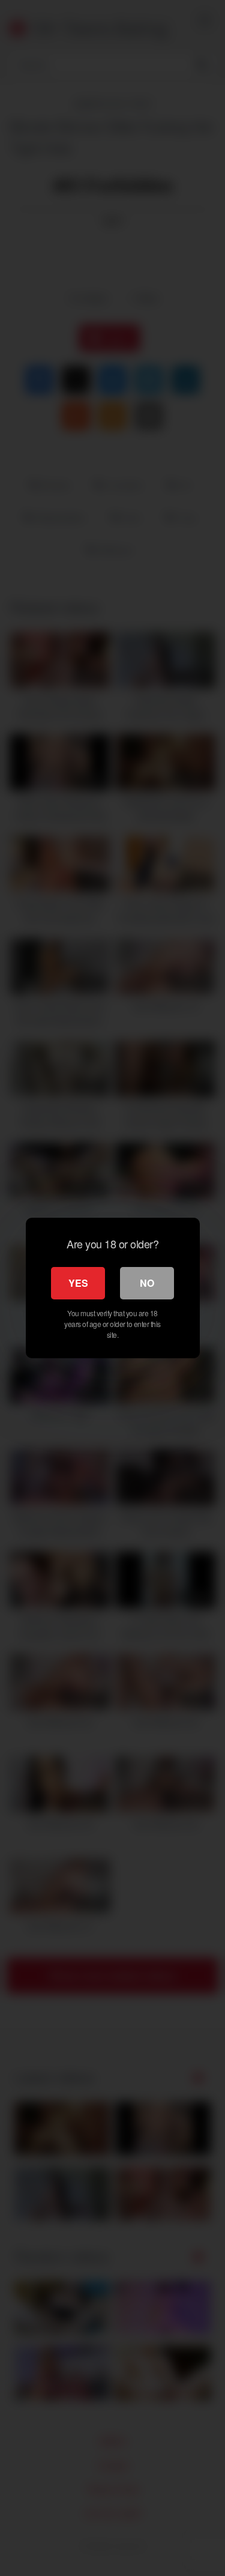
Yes (78, 1283)
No (147, 1283)
